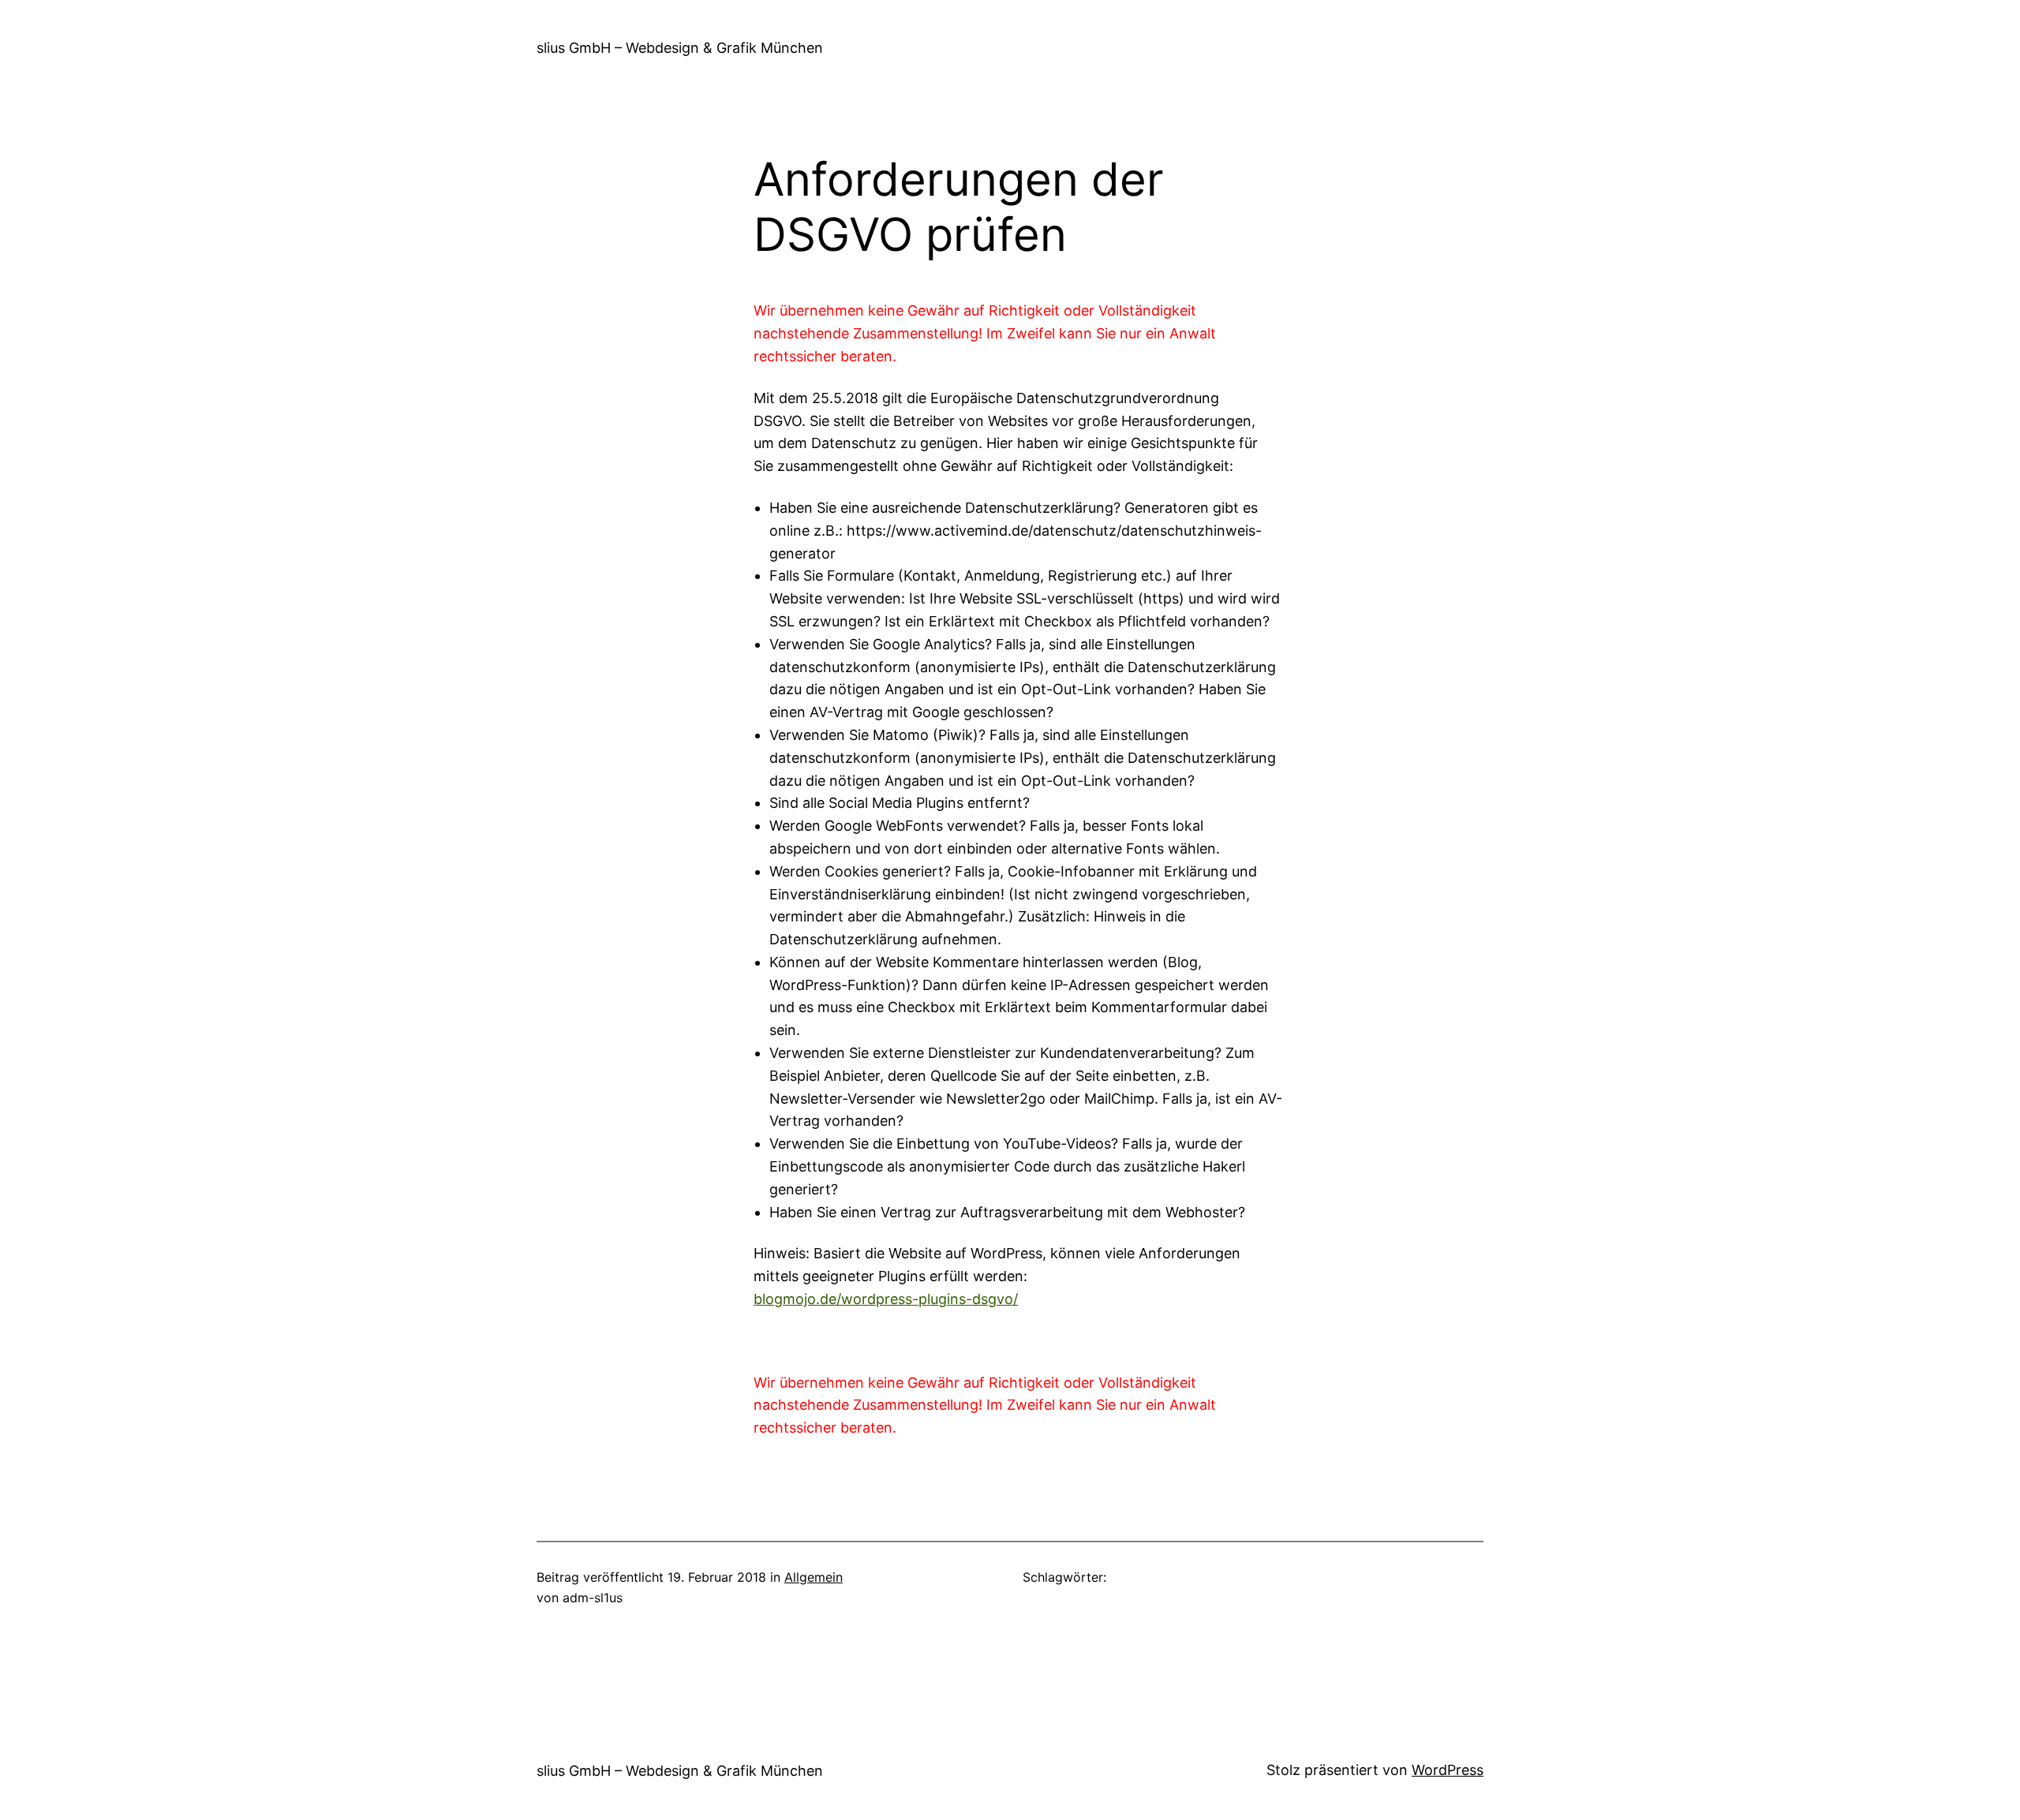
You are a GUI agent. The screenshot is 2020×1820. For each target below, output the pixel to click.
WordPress (1448, 1770)
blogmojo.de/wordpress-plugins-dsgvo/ (886, 1299)
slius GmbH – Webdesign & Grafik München (680, 48)
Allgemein (814, 1577)
